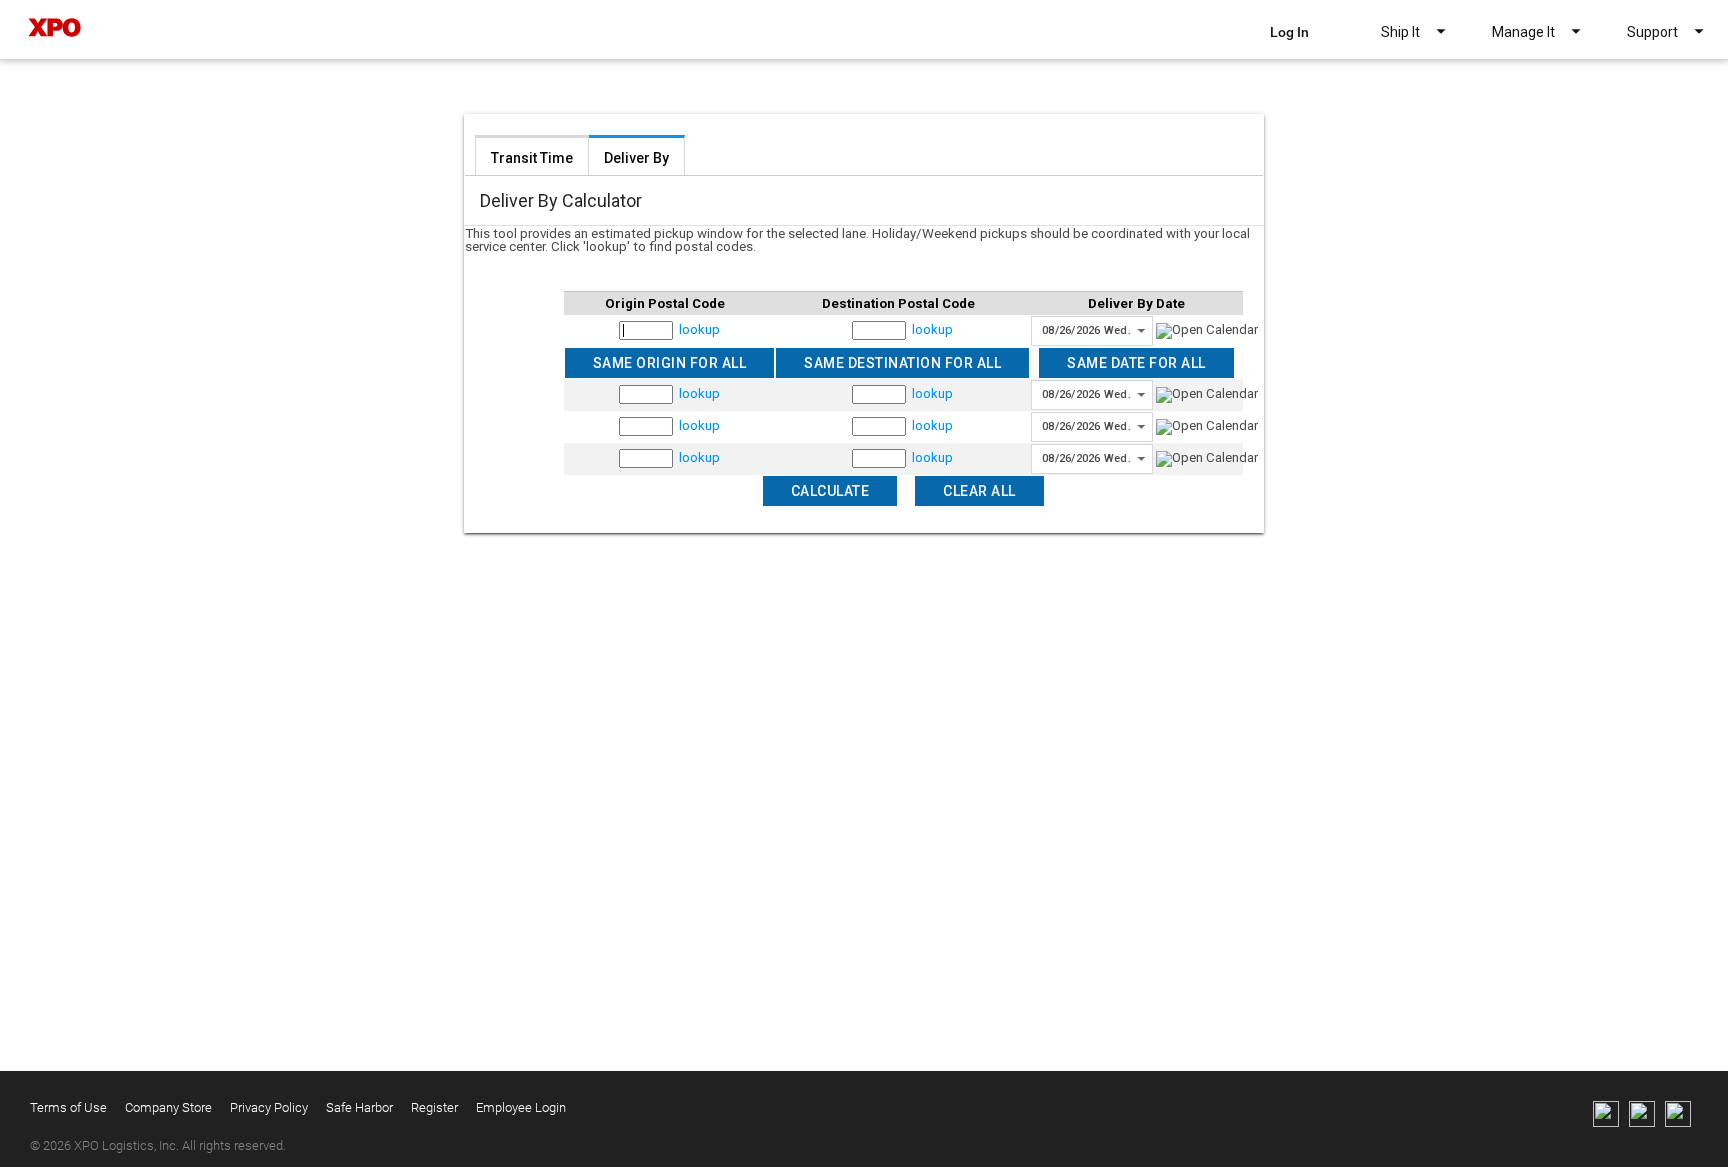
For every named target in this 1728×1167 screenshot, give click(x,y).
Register (434, 1107)
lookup (699, 329)
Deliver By (636, 158)
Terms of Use (68, 1107)
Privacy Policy (269, 1107)
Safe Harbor (359, 1107)
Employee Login (521, 1107)
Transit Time (532, 158)
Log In (1289, 32)
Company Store (168, 1107)
